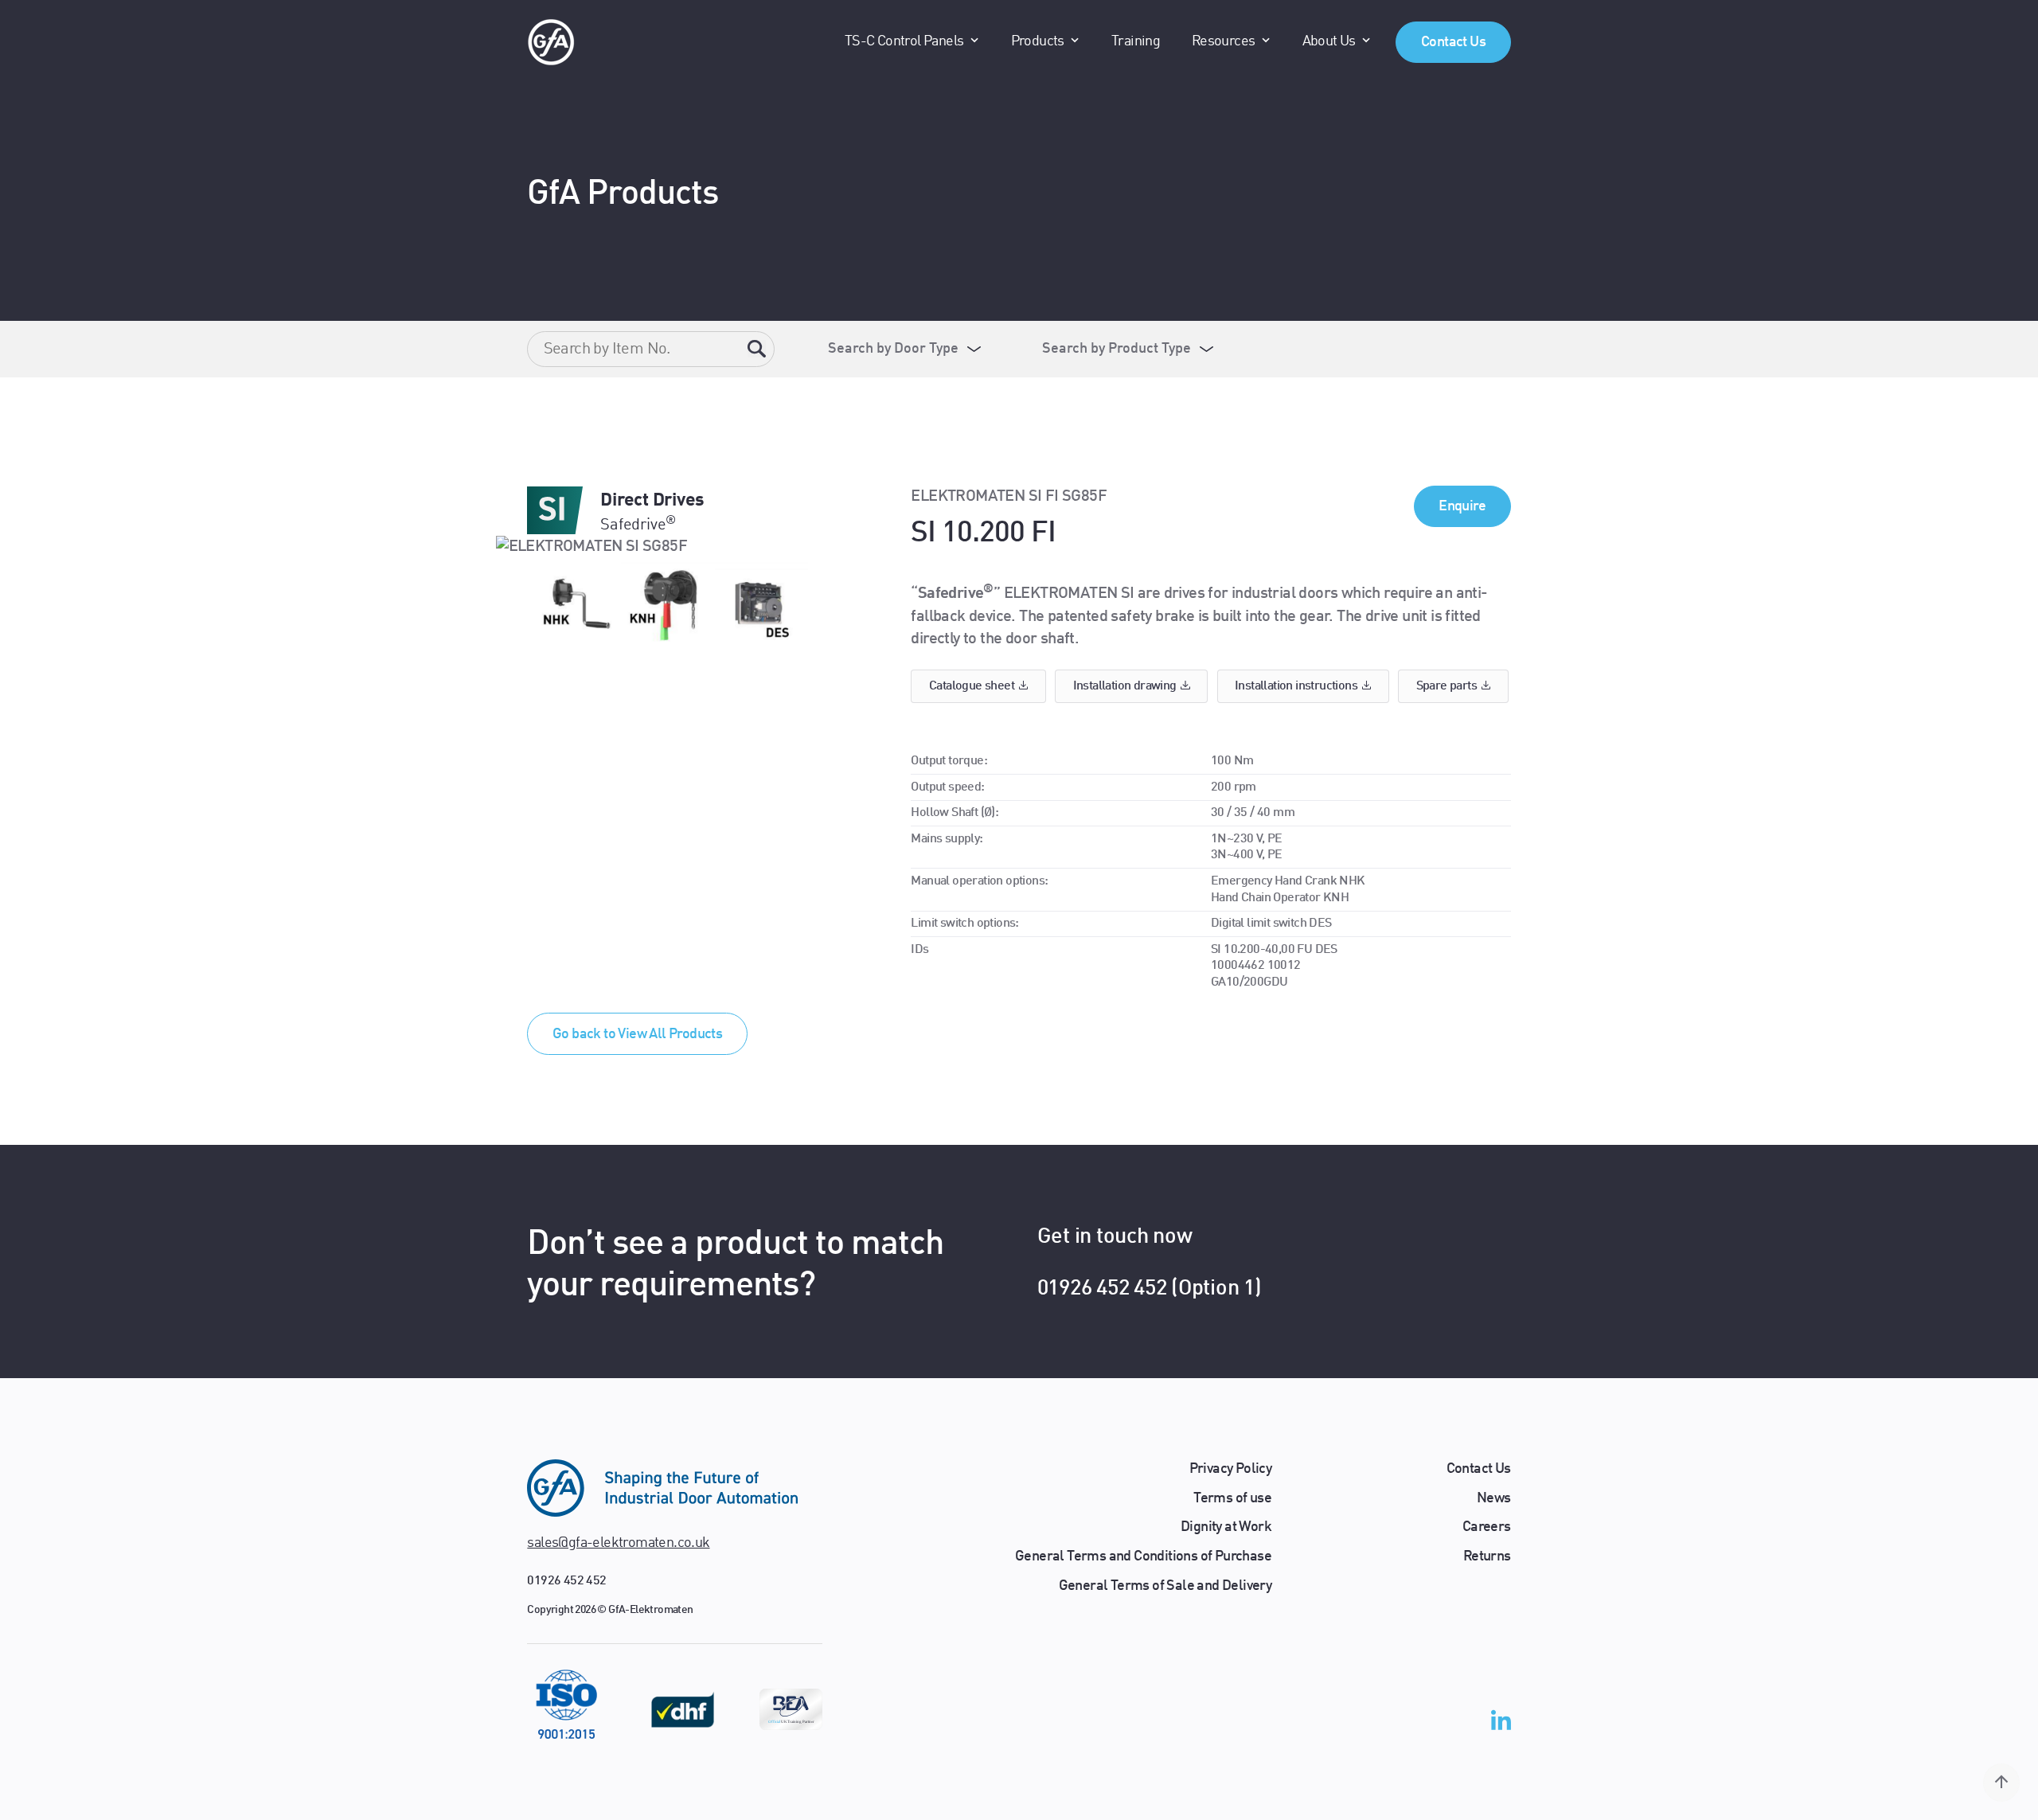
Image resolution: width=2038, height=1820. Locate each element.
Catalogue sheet (972, 686)
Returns (1487, 1556)
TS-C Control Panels (904, 41)
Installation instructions (1296, 686)
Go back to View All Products (637, 1034)
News (1494, 1498)
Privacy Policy (1231, 1469)
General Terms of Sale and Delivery (1165, 1586)
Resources (1224, 41)
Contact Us (1453, 42)
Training (1136, 41)
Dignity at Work (1226, 1527)
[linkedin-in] (1501, 1724)
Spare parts (1447, 686)
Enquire (1462, 506)
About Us (1329, 41)
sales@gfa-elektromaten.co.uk (618, 1543)
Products (1038, 41)
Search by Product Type (1117, 349)
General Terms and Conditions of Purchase (1143, 1556)
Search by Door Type (893, 349)
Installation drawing (1125, 686)
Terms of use (1232, 1498)
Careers (1487, 1527)
